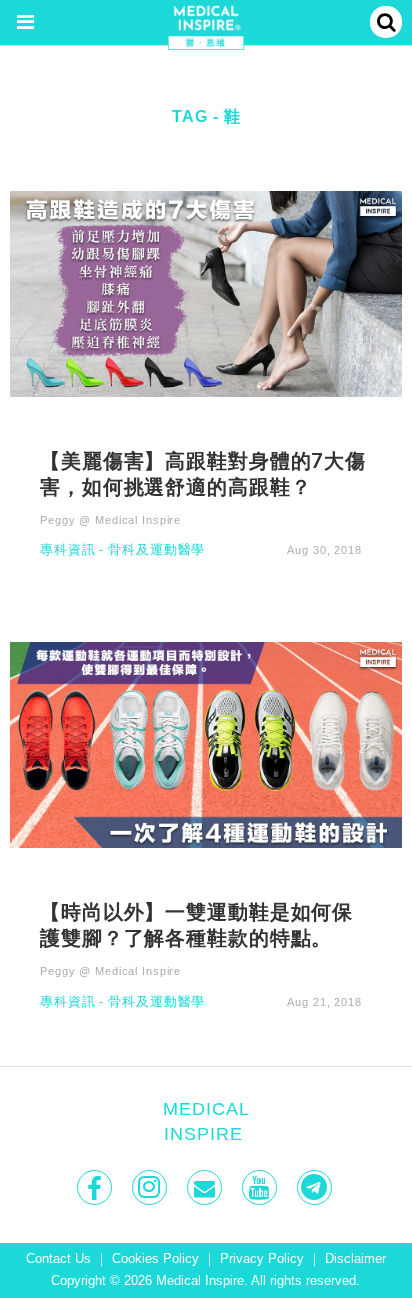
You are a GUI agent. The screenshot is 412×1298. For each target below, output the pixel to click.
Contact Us (58, 1259)
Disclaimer (355, 1259)
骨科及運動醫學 (156, 550)
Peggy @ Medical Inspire (110, 520)
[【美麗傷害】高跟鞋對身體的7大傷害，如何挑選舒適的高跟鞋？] (206, 292)
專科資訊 (68, 550)
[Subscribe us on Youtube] (261, 1187)
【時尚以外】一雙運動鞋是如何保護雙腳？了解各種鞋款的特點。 (196, 924)
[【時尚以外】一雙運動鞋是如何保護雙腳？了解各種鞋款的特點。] (206, 744)
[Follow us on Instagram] (151, 1187)
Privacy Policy (262, 1259)
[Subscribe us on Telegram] (316, 1187)
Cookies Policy (155, 1259)
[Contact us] (206, 1187)
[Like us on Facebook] (96, 1187)
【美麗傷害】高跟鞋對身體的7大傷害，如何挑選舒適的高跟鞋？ (203, 473)
